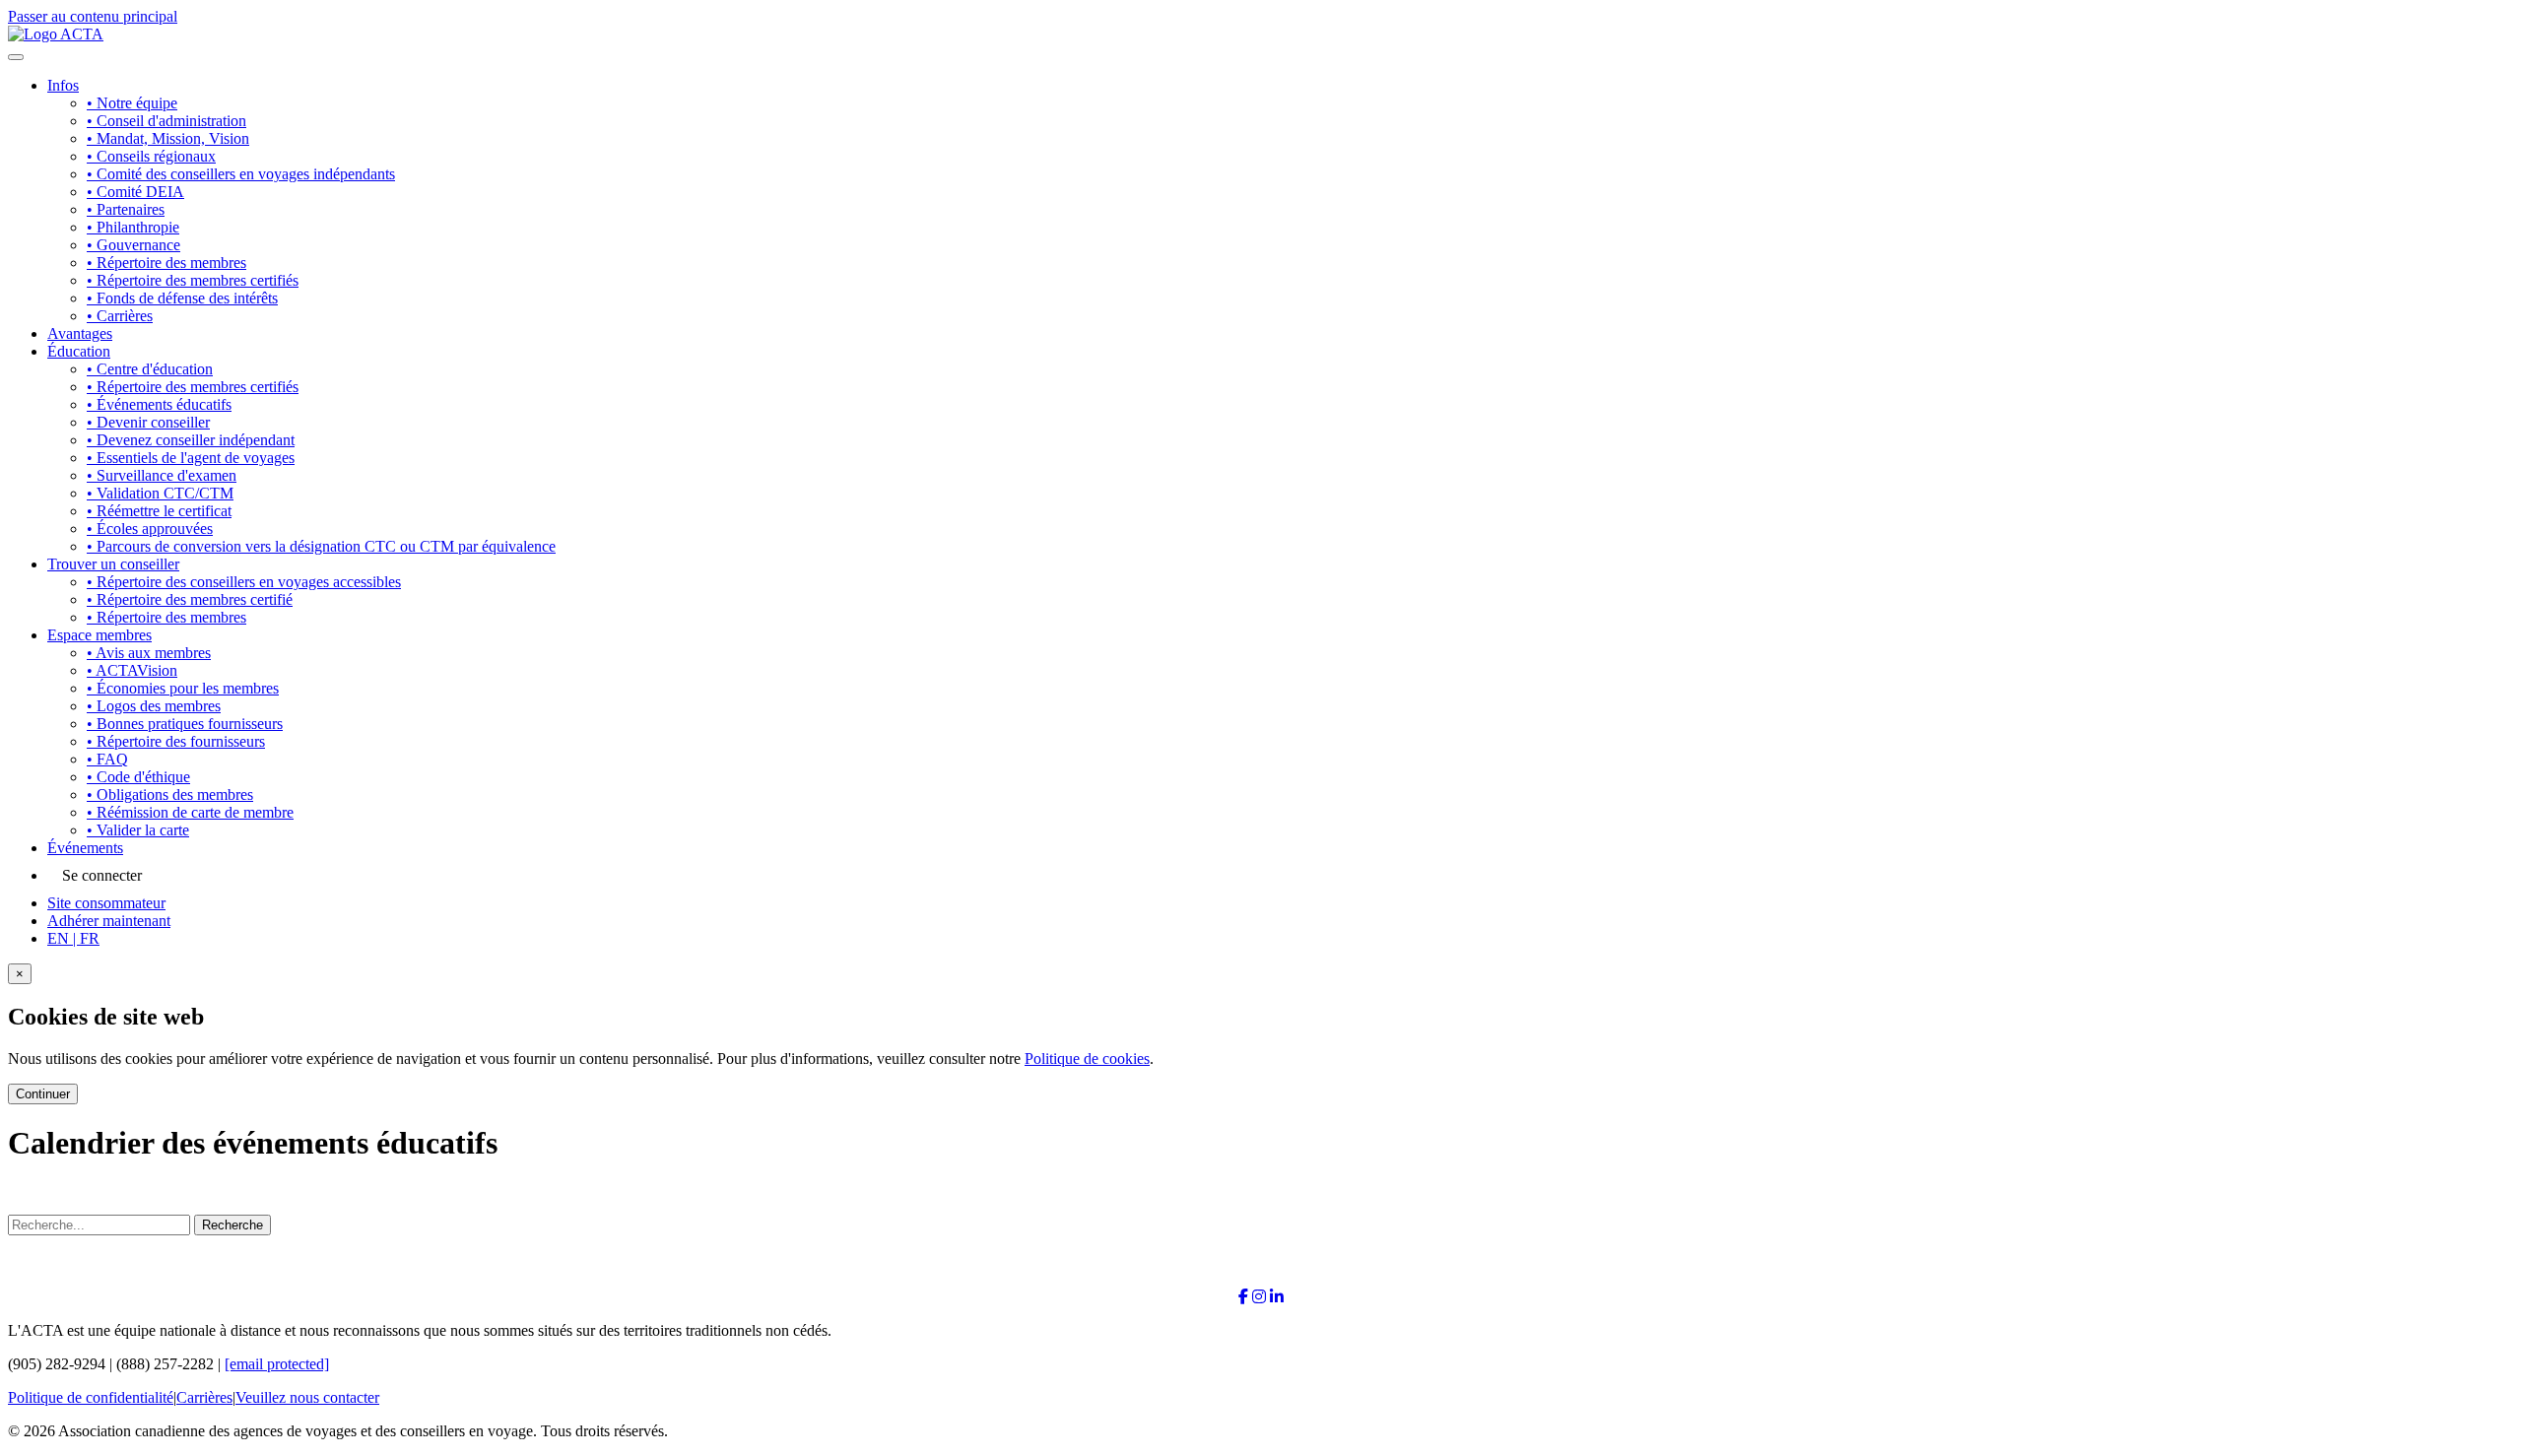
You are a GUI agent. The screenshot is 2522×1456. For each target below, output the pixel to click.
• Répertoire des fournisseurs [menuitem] (176, 741)
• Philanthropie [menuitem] (133, 227)
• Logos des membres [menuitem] (154, 706)
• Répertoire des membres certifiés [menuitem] (193, 280)
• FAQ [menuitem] (107, 759)
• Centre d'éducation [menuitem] (150, 369)
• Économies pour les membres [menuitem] (183, 688)
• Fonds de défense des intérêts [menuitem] (182, 298)
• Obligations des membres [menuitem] (170, 794)
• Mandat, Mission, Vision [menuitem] (168, 138)
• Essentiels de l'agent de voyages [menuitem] (191, 458)
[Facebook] (1243, 1297)
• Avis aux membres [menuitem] (149, 653)
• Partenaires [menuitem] (126, 209)
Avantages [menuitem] (80, 333)
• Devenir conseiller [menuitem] (148, 422)
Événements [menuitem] (85, 848)
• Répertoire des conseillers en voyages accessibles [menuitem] (244, 582)
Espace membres (100, 635)
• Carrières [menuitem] (120, 316)
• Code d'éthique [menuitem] (138, 777)
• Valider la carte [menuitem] (138, 830)
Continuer (43, 1094)
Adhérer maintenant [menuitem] (109, 921)
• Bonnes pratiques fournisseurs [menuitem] (185, 724)
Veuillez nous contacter (307, 1397)
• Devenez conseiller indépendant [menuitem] (191, 440)
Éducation (79, 351)
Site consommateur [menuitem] (106, 903)
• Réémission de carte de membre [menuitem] (190, 812)
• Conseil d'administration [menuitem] (166, 121)
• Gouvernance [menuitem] (133, 245)
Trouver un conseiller (113, 564)
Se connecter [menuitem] (102, 875)
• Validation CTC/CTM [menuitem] (160, 493)
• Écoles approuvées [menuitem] (150, 529)
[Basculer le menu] (16, 57)
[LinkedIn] (1277, 1297)
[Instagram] (1259, 1297)
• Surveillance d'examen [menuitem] (162, 475)
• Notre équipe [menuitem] (132, 103)
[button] (73, 938)
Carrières (204, 1397)
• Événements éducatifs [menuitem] (159, 404)
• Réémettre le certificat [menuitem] (159, 511)
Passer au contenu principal (93, 16)
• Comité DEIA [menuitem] (135, 192)
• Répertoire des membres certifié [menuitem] (190, 599)
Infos (63, 85)
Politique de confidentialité (91, 1397)
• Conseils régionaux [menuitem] (151, 156)
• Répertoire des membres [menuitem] (166, 263)
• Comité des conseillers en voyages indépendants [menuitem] (241, 174)
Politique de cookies (1087, 1059)
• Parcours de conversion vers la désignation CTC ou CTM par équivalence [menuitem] (321, 546)
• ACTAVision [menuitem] (132, 670)
